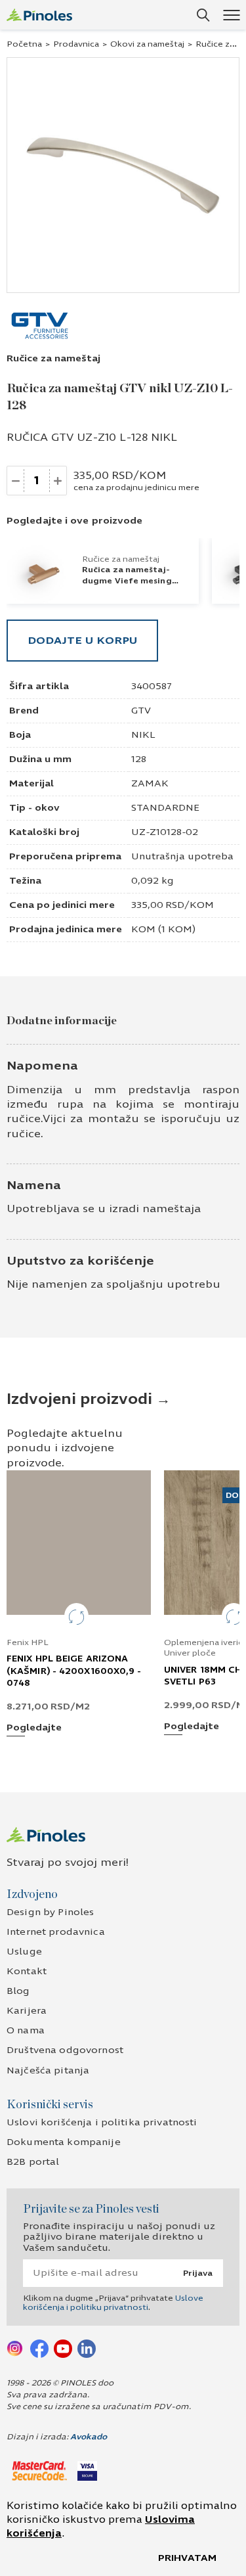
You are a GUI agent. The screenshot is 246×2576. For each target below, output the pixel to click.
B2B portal (33, 2162)
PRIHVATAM (187, 2558)
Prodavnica (76, 44)
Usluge (24, 1952)
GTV (141, 711)
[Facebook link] (39, 2348)
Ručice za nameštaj (53, 358)
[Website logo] (39, 15)
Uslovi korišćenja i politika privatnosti (102, 2122)
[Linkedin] (87, 2348)
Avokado (89, 2437)
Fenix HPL (28, 1642)
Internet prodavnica (56, 1932)
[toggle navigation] (231, 15)
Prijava (198, 2273)
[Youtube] (63, 2348)
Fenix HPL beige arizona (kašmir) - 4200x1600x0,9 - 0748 (74, 1671)
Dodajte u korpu (82, 640)
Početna (24, 44)
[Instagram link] (16, 2348)
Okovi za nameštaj (147, 44)
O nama (26, 2030)
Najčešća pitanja (48, 2070)
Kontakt (27, 1971)
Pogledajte (34, 1728)
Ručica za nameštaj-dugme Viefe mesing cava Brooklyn (127, 580)
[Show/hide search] (203, 15)
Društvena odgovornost (65, 2050)
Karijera (27, 2011)
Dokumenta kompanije (64, 2142)
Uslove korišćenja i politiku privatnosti (113, 2303)
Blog (18, 1991)
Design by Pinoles (50, 1912)
